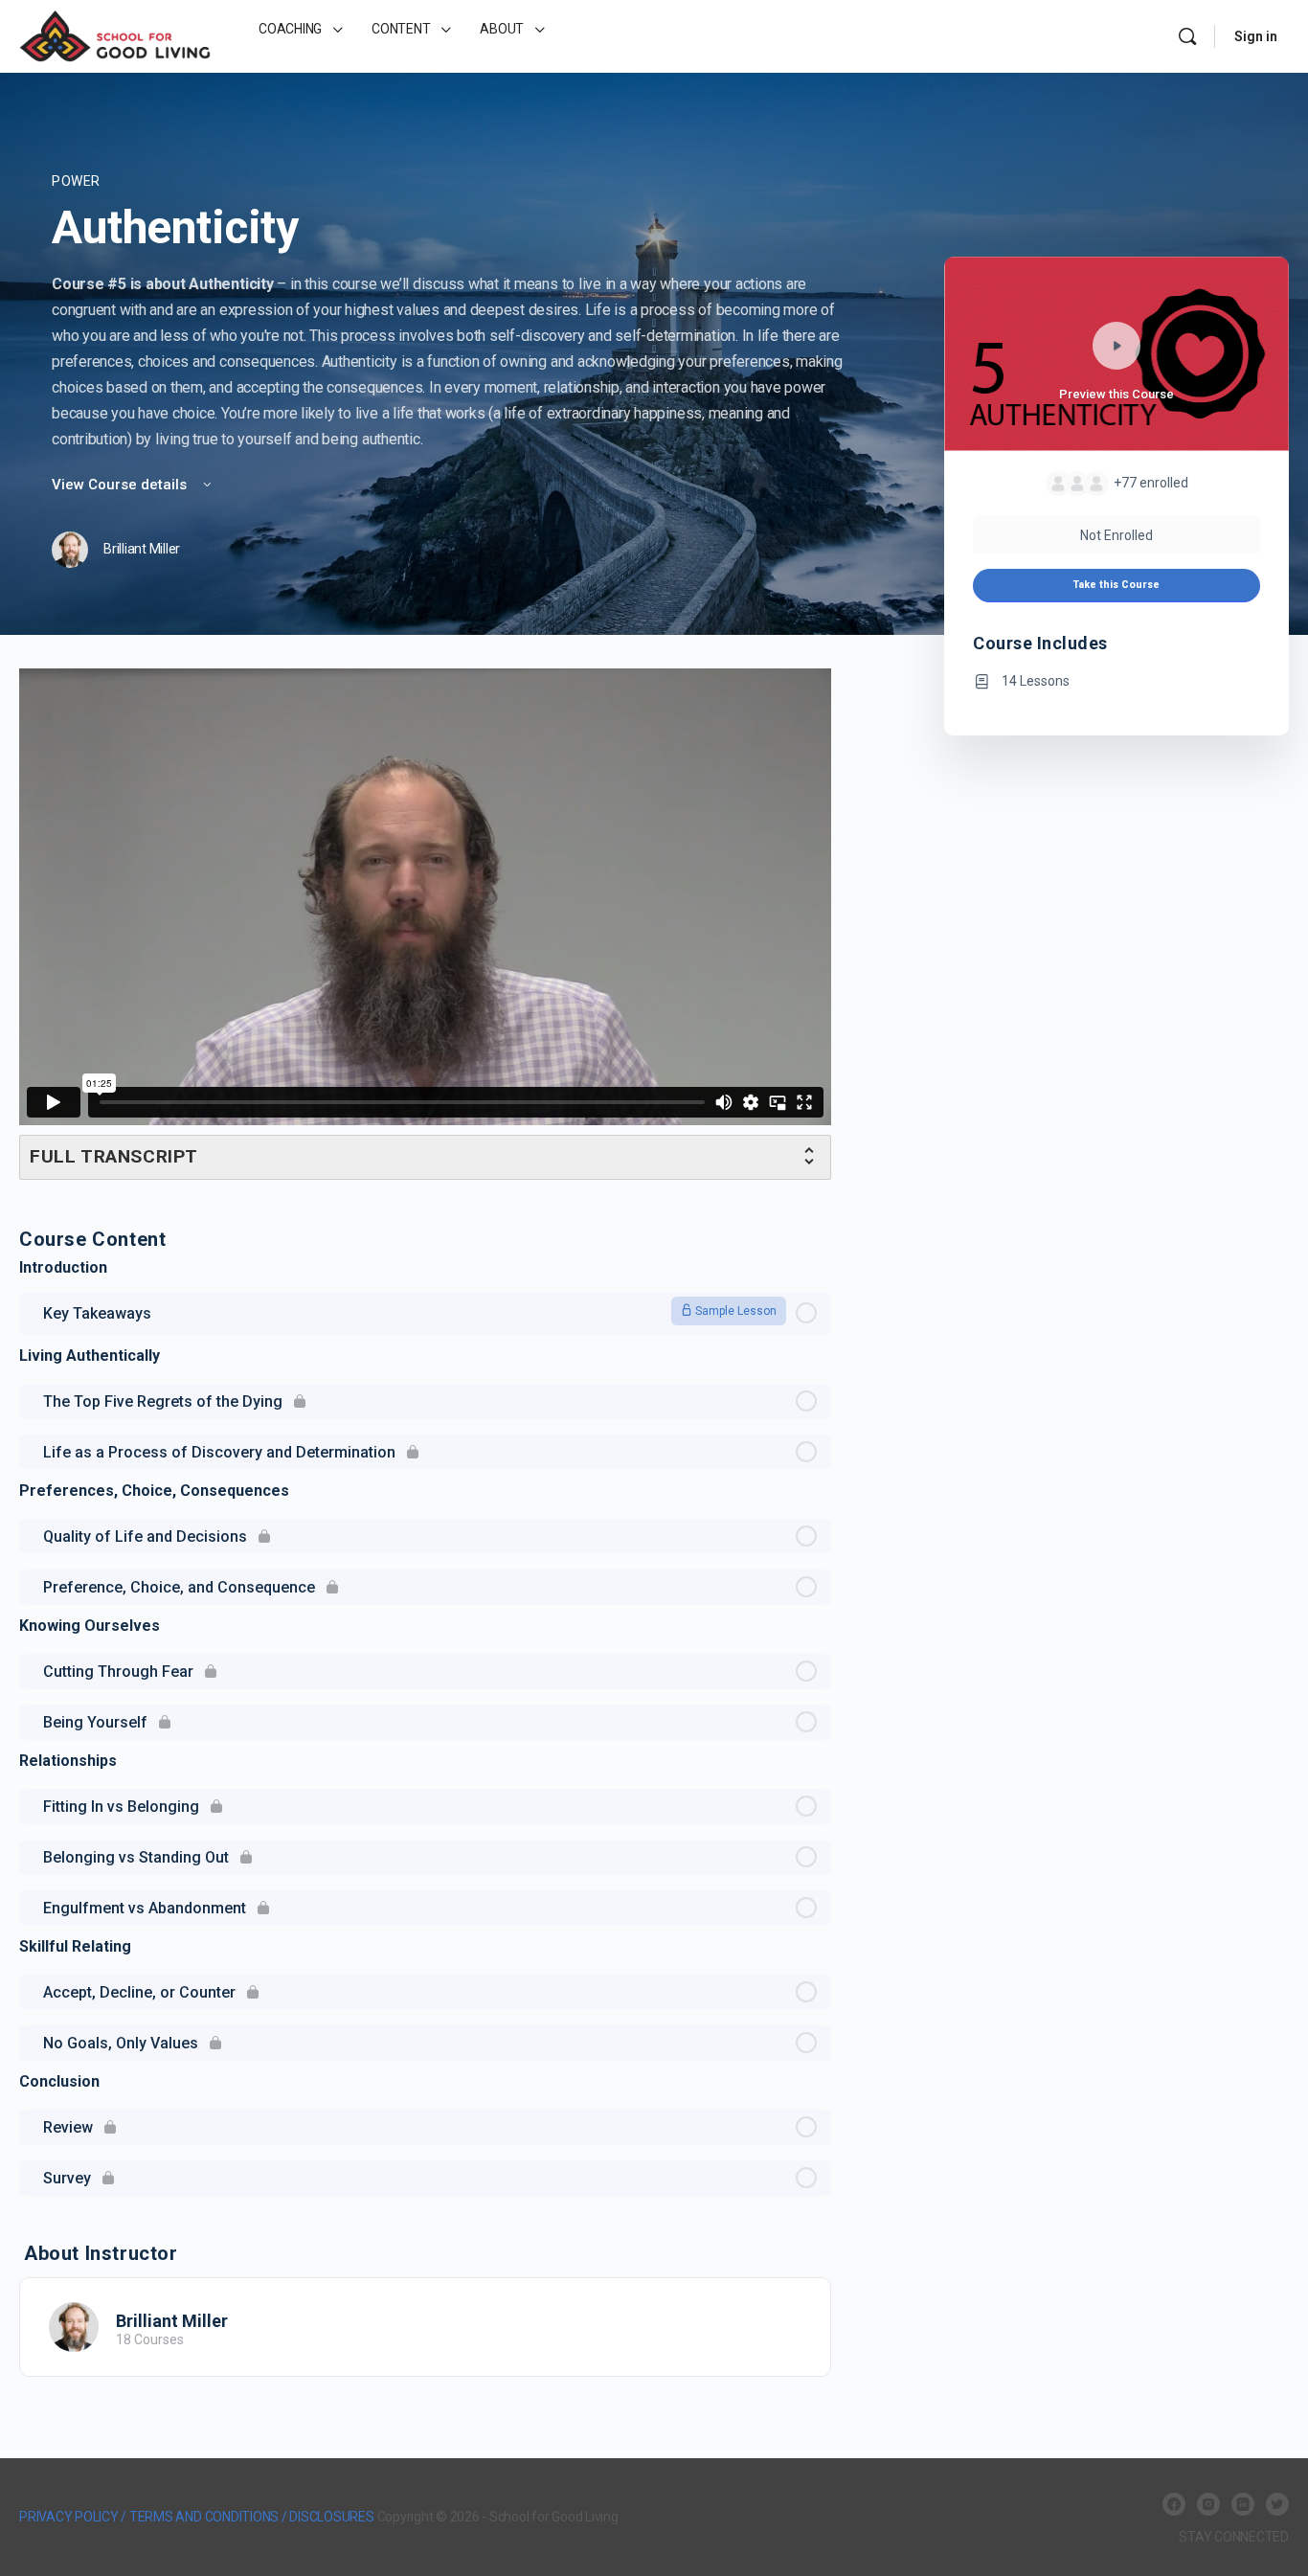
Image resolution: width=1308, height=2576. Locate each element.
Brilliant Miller (172, 2321)
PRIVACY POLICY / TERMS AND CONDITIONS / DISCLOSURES (197, 2517)
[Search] (1187, 36)
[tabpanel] (425, 924)
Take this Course (1116, 585)
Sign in (1256, 36)
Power (76, 181)
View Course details (121, 485)
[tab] (425, 1157)
